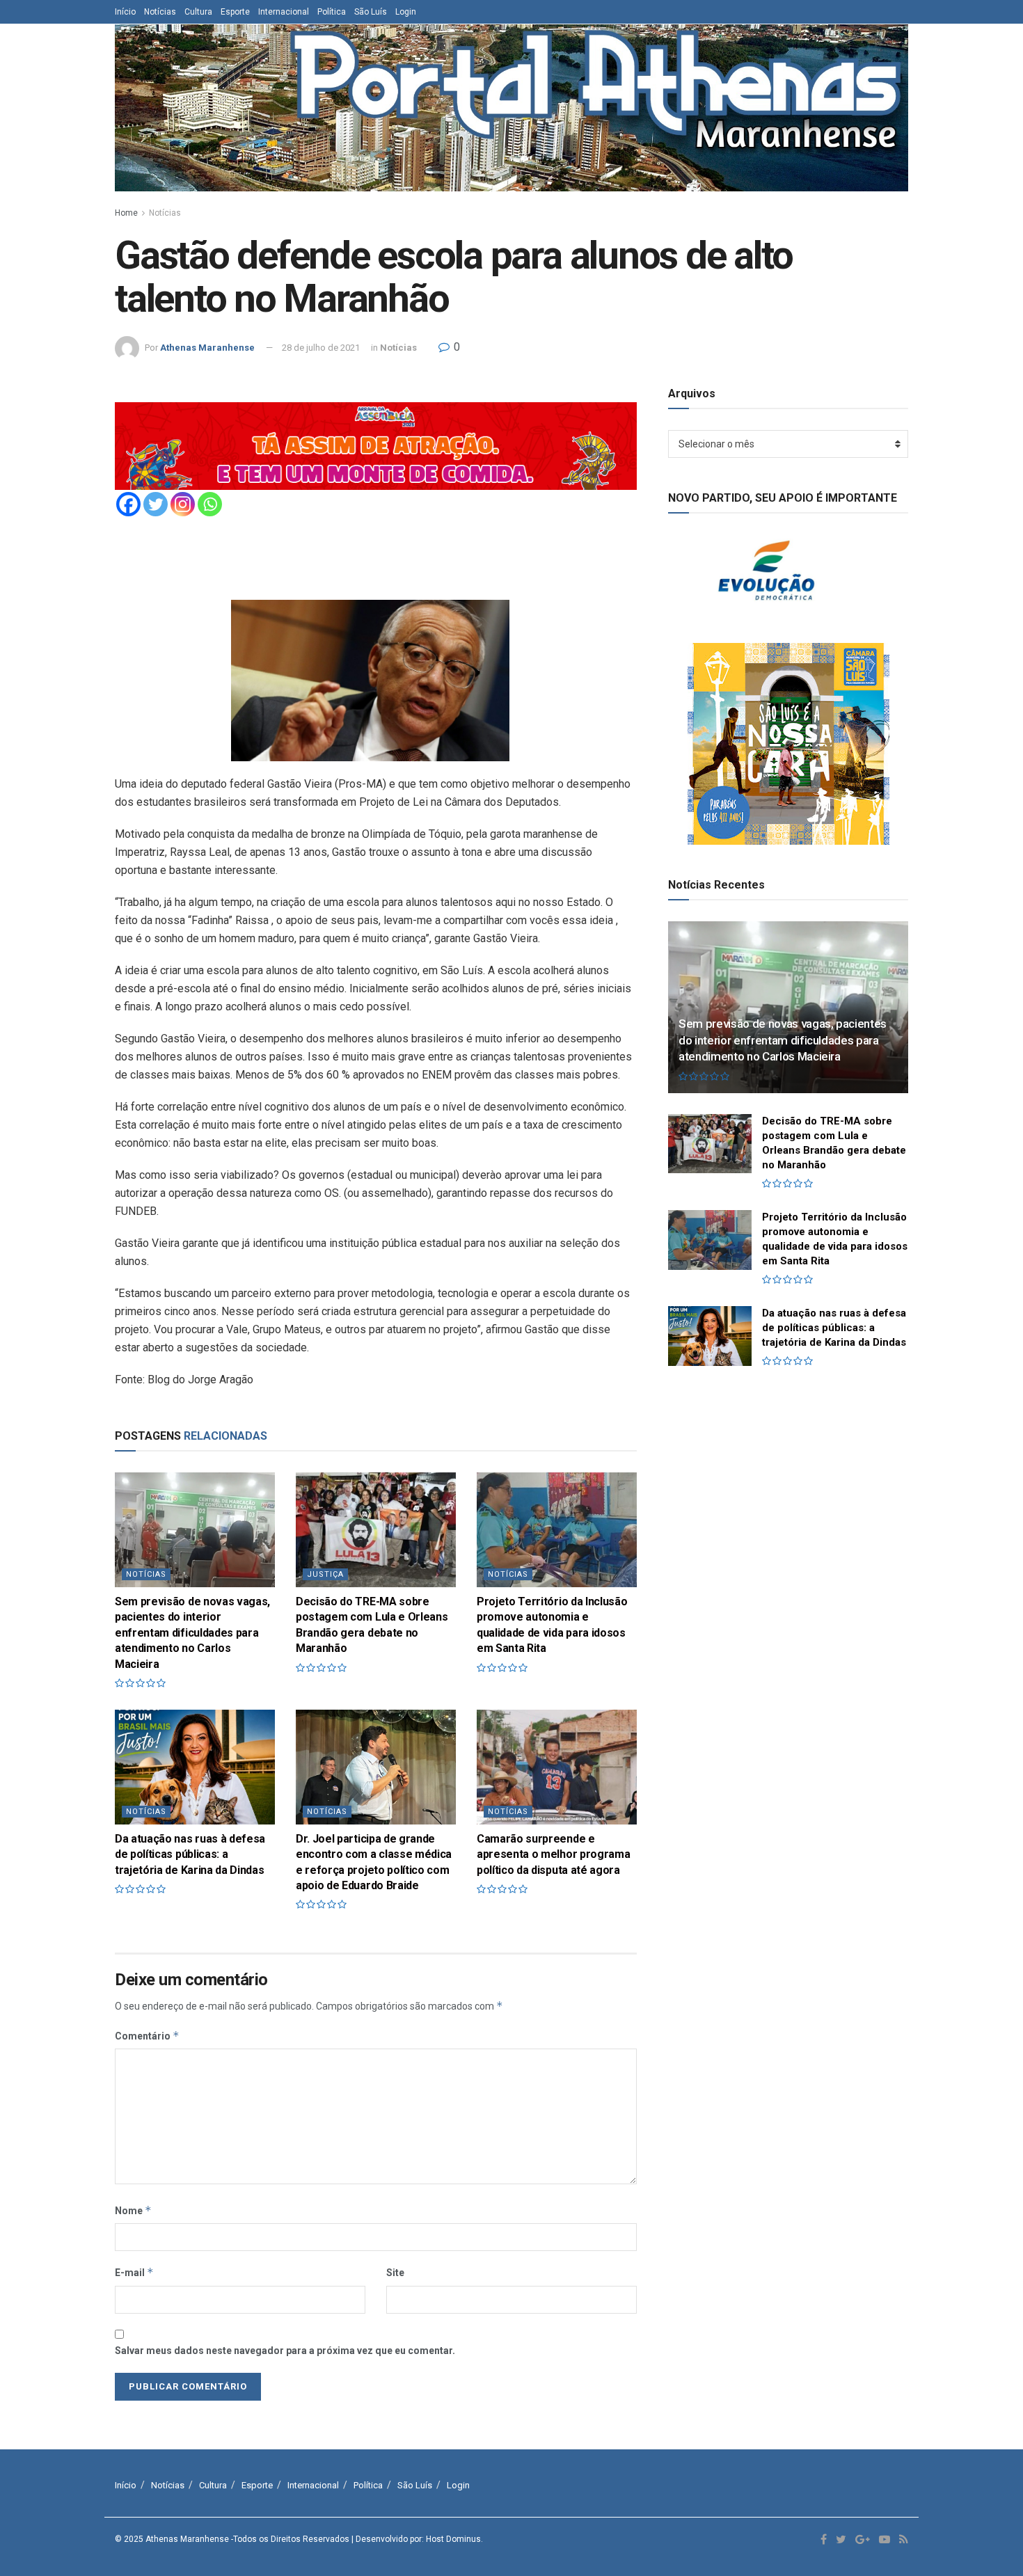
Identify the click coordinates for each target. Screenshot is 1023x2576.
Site (395, 2273)
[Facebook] (128, 504)
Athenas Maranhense (207, 348)
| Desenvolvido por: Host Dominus (416, 2539)
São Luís (371, 12)
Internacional (284, 12)
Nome (133, 2210)
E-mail (134, 2272)
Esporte (235, 12)
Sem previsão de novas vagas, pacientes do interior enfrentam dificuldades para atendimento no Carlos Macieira (192, 1633)
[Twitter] (156, 504)
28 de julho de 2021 (321, 348)
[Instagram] (183, 504)
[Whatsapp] (210, 504)
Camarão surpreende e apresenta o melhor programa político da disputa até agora (553, 1854)
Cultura (198, 12)
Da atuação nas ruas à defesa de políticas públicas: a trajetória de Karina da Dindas (190, 1854)
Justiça (325, 1574)
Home (126, 213)
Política (332, 12)
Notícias (160, 12)
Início (125, 12)
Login (406, 12)
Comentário (147, 2036)
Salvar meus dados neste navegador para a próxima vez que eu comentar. (285, 2351)
